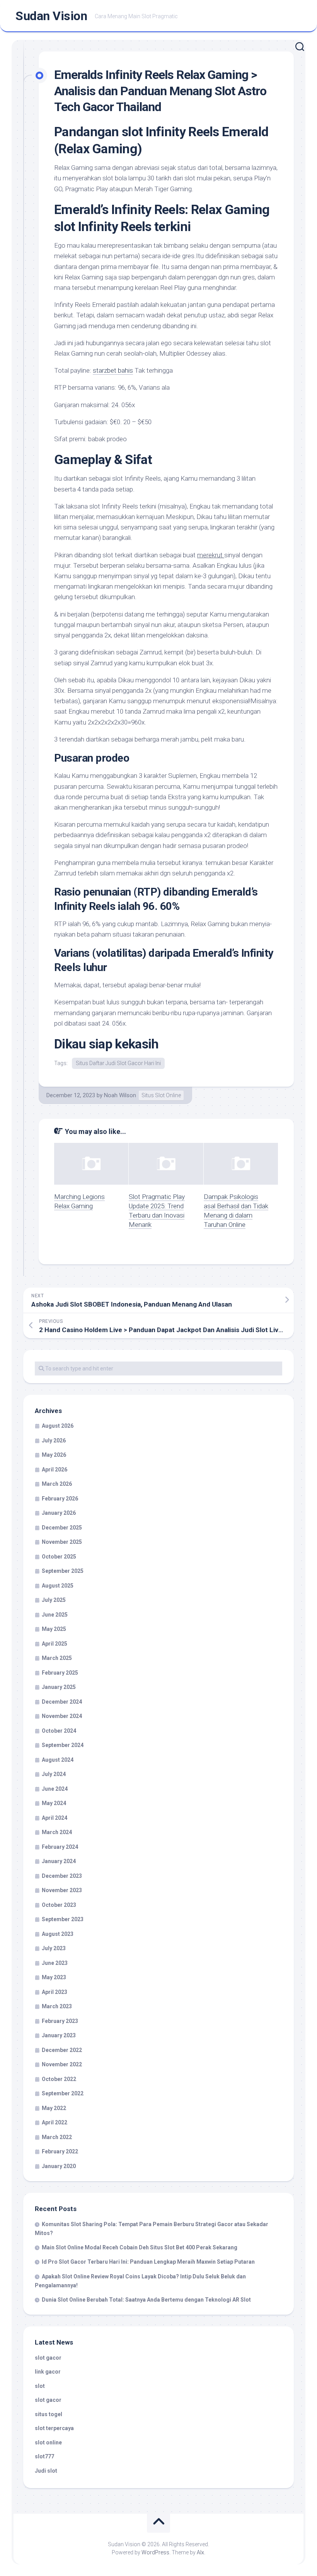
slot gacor (48, 2358)
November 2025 (62, 1542)
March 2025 (57, 1658)
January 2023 (59, 2035)
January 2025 (59, 1687)
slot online (48, 2442)
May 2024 (54, 1803)
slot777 (44, 2456)
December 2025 (62, 1528)
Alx (200, 2552)
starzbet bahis (113, 370)
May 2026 (54, 1455)
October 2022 (59, 2079)
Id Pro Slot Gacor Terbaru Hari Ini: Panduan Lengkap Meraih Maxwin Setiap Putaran (148, 2262)
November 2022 (62, 2064)
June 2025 (55, 1615)
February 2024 (60, 1847)
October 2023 (59, 1905)
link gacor (48, 2372)
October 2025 (59, 1557)
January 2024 (59, 1861)
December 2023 (62, 1876)
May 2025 (54, 1629)
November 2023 (62, 1890)
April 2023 (55, 1992)
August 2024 (58, 1760)
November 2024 (62, 1716)
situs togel (49, 2414)
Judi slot (46, 2471)
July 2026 (54, 1440)
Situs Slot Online (161, 1095)
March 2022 (57, 2137)
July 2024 (54, 1774)
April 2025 (55, 1644)
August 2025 (58, 1586)
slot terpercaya (54, 2428)
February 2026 (60, 1499)
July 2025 (54, 1600)
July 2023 (54, 1948)
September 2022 (63, 2093)
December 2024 (62, 1702)
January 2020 (59, 2166)
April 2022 (55, 2122)
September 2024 (63, 1745)
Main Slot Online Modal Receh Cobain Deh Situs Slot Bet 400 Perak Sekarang (140, 2247)
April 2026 (55, 1470)
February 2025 (60, 1673)
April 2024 (55, 1818)
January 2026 (59, 1513)
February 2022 (60, 2151)
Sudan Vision (51, 16)
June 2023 (55, 1963)
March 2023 (57, 2006)
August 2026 (58, 1426)
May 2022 (54, 2108)
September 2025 (63, 1571)
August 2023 (58, 1934)
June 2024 (55, 1789)
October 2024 (59, 1731)
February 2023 (60, 2021)
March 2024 (57, 1832)
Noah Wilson (120, 1095)
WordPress (155, 2552)
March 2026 (57, 1484)
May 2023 (54, 1977)
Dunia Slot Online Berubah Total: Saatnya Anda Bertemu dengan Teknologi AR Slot (146, 2300)
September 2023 (63, 1919)
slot (40, 2386)
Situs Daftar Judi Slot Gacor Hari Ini (118, 1063)
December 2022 (62, 2050)
